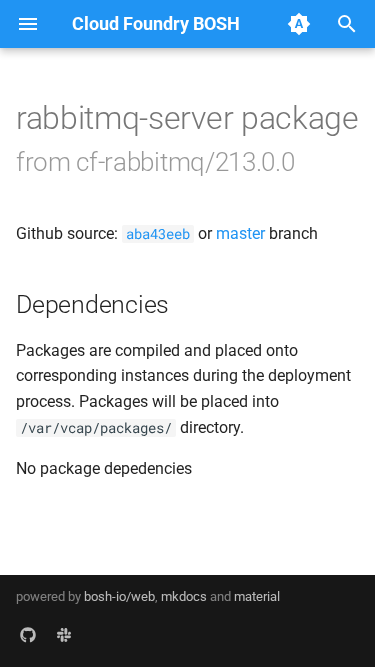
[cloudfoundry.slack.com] (64, 635)
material (257, 596)
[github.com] (28, 635)
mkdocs (184, 596)
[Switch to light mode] (299, 24)
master (240, 233)
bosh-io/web (119, 596)
